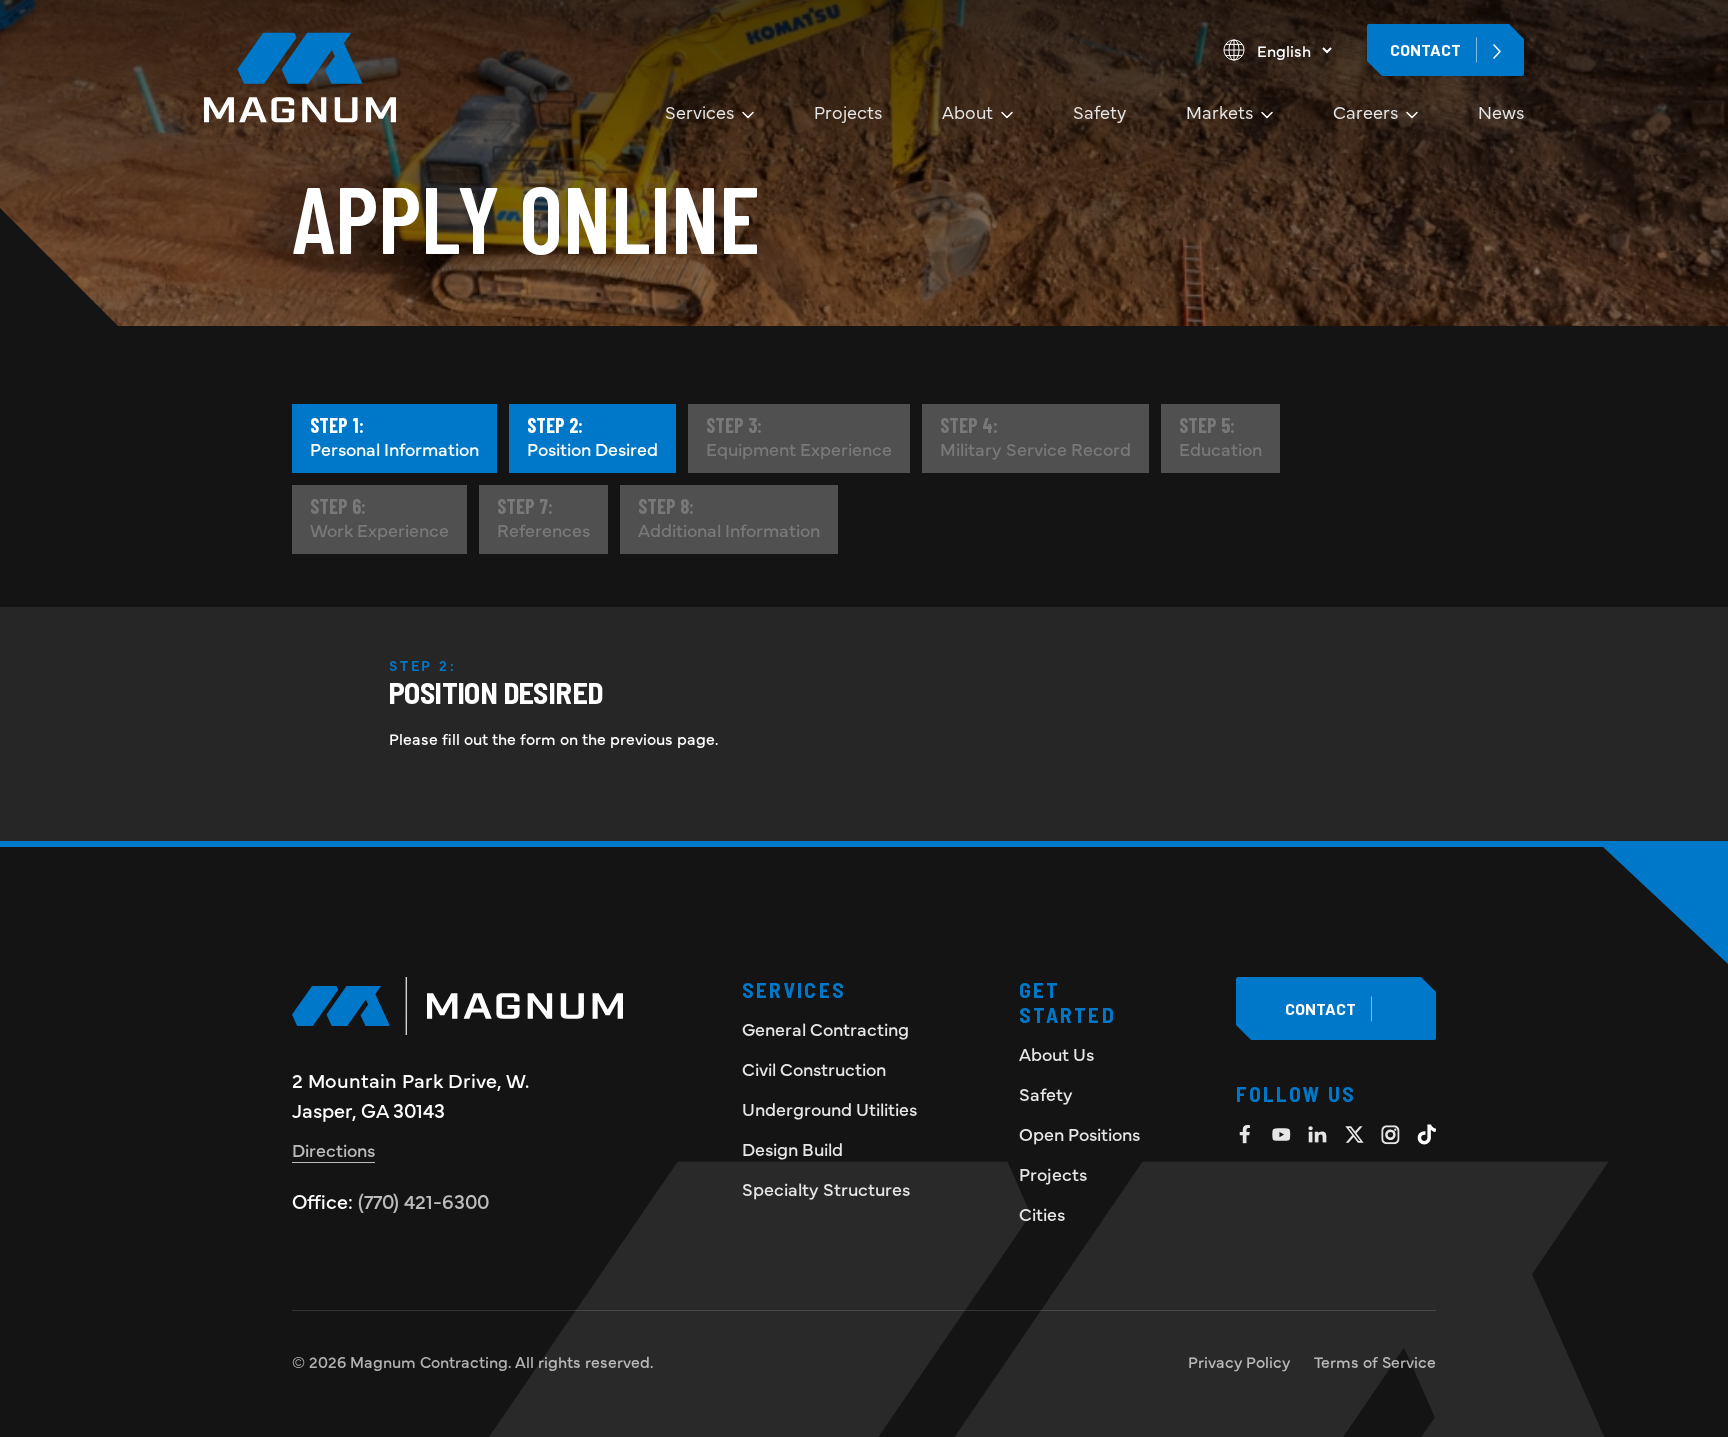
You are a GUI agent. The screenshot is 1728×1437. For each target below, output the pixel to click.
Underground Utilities (829, 1108)
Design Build (792, 1148)
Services (699, 111)
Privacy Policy (1239, 1361)
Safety (1099, 111)
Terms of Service (1375, 1361)
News (1501, 111)
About (967, 111)
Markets (1219, 111)
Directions (333, 1149)
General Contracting (825, 1028)
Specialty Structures (826, 1188)
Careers (1365, 111)
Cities (1042, 1213)
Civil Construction (814, 1068)
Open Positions (1079, 1133)
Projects (848, 111)
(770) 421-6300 (423, 1200)
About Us (1056, 1053)
